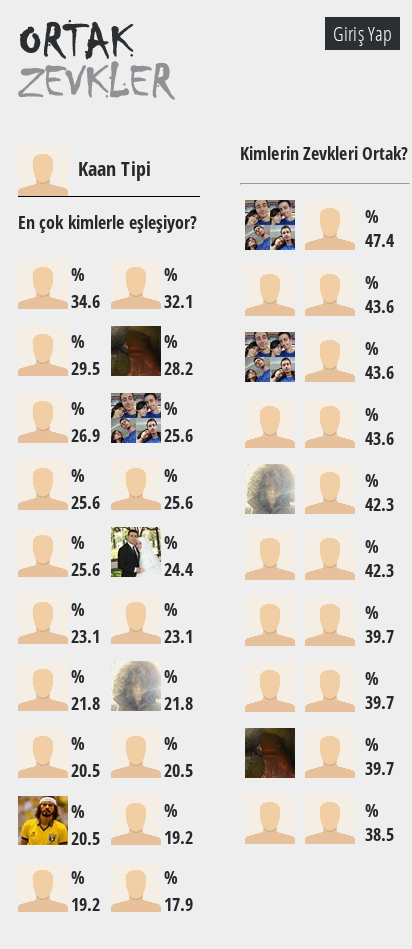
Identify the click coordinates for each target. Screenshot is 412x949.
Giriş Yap (362, 33)
